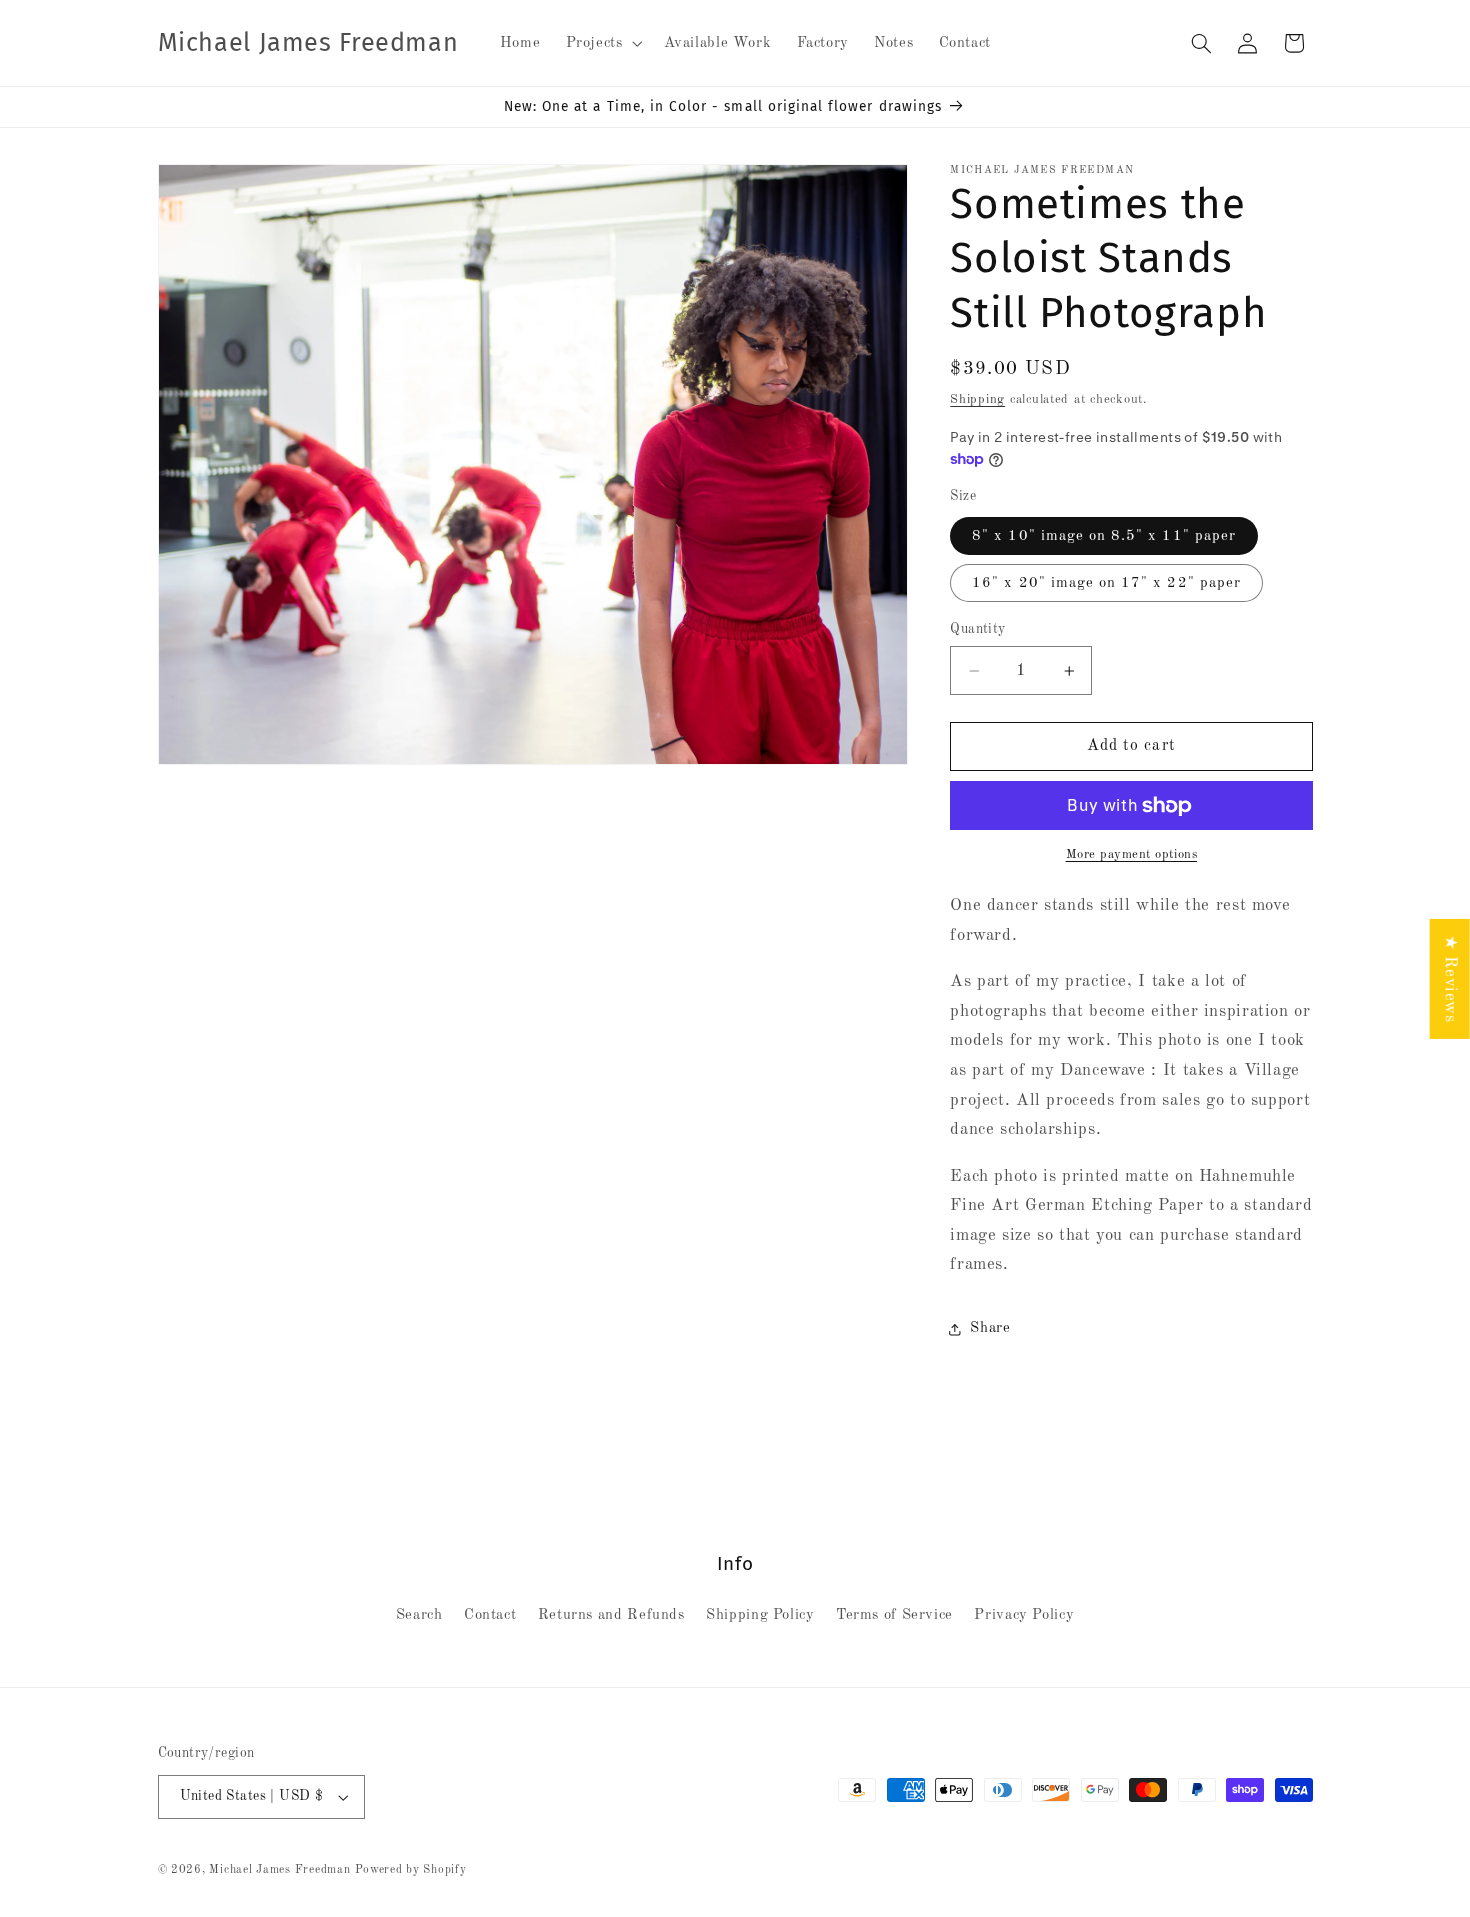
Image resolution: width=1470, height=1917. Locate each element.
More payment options (1132, 854)
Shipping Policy (760, 1615)
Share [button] (990, 1328)
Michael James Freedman (279, 1870)
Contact (490, 1615)
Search (419, 1615)
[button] (602, 43)
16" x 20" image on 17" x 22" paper (1106, 583)
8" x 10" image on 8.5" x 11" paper (1104, 536)
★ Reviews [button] (1450, 978)
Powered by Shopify (410, 1870)
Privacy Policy (1024, 1615)
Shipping (977, 399)
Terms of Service (894, 1615)
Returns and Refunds (611, 1615)
